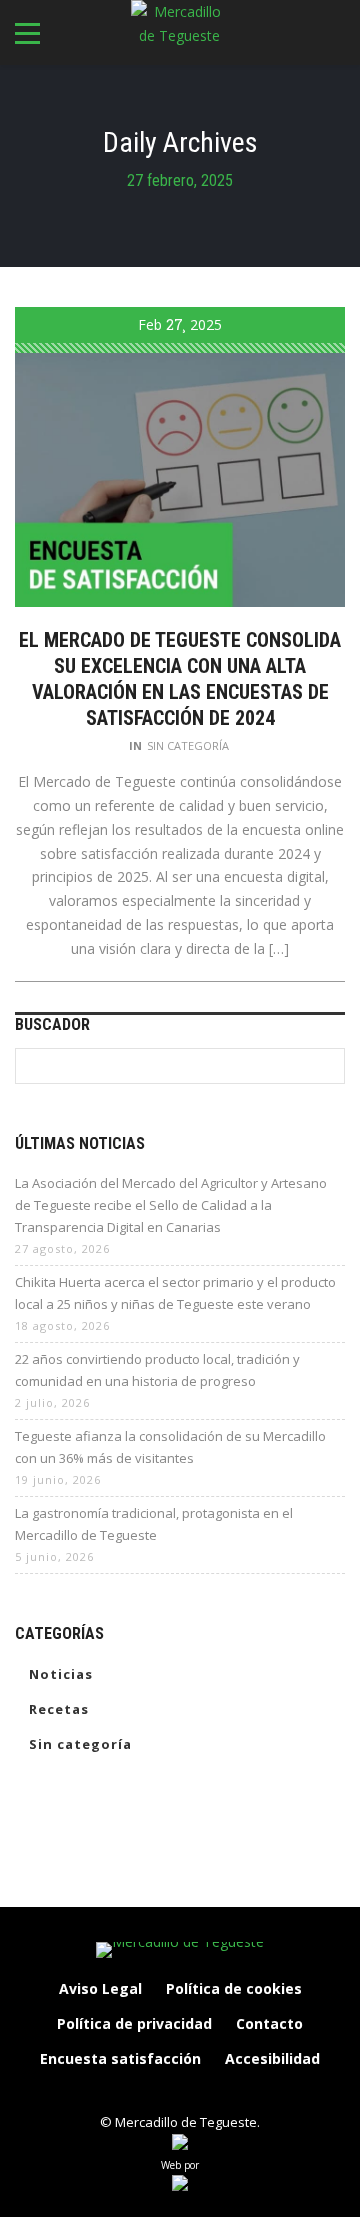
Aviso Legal (100, 1988)
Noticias (61, 1674)
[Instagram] (159, 2093)
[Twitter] (201, 2093)
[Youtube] (243, 2093)
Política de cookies (234, 1988)
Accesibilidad (272, 2058)
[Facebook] (117, 2093)
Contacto (269, 2023)
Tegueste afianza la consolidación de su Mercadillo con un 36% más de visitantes (170, 1447)
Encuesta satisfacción (120, 2058)
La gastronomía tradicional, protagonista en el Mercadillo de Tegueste (154, 1524)
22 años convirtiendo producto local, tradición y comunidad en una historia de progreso (157, 1370)
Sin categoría (188, 745)
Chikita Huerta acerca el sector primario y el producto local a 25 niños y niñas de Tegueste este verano (175, 1293)
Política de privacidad (134, 2023)
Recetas (59, 1709)
